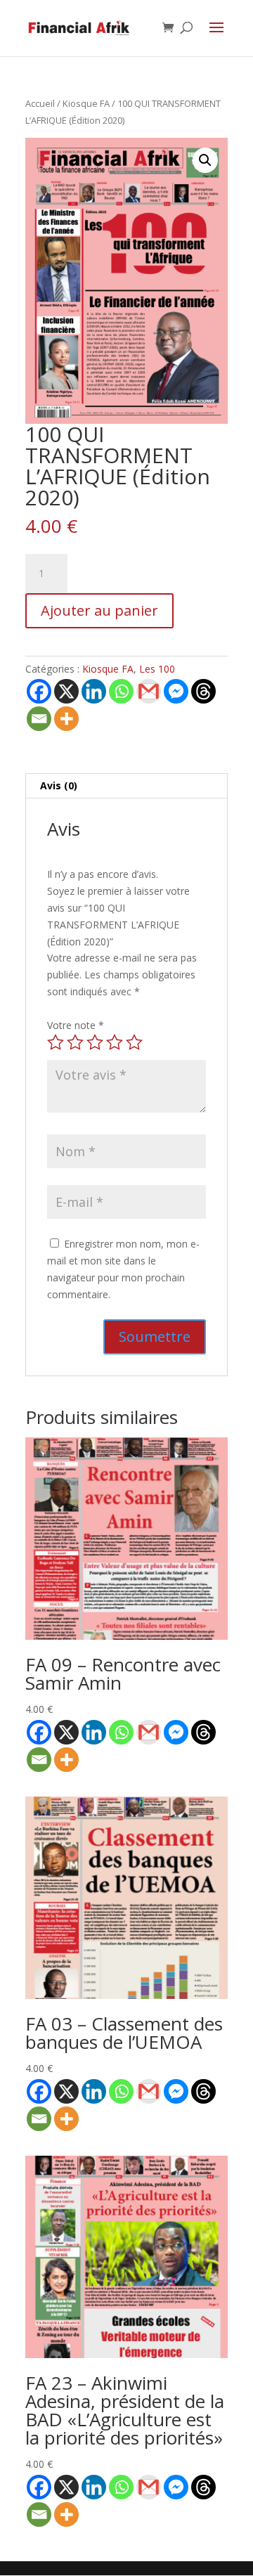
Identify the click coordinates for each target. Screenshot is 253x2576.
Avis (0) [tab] (59, 785)
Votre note (76, 1025)
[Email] (39, 719)
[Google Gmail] (149, 691)
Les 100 (157, 669)
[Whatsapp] (121, 691)
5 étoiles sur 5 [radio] (134, 1042)
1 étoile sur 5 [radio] (56, 1042)
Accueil (40, 103)
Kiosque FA (86, 103)
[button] (205, 160)
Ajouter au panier (99, 610)
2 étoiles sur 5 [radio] (75, 1042)
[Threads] (203, 691)
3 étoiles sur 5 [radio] (95, 1042)
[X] (66, 691)
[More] (66, 719)
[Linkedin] (94, 691)
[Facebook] (39, 691)
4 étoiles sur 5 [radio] (115, 1042)
